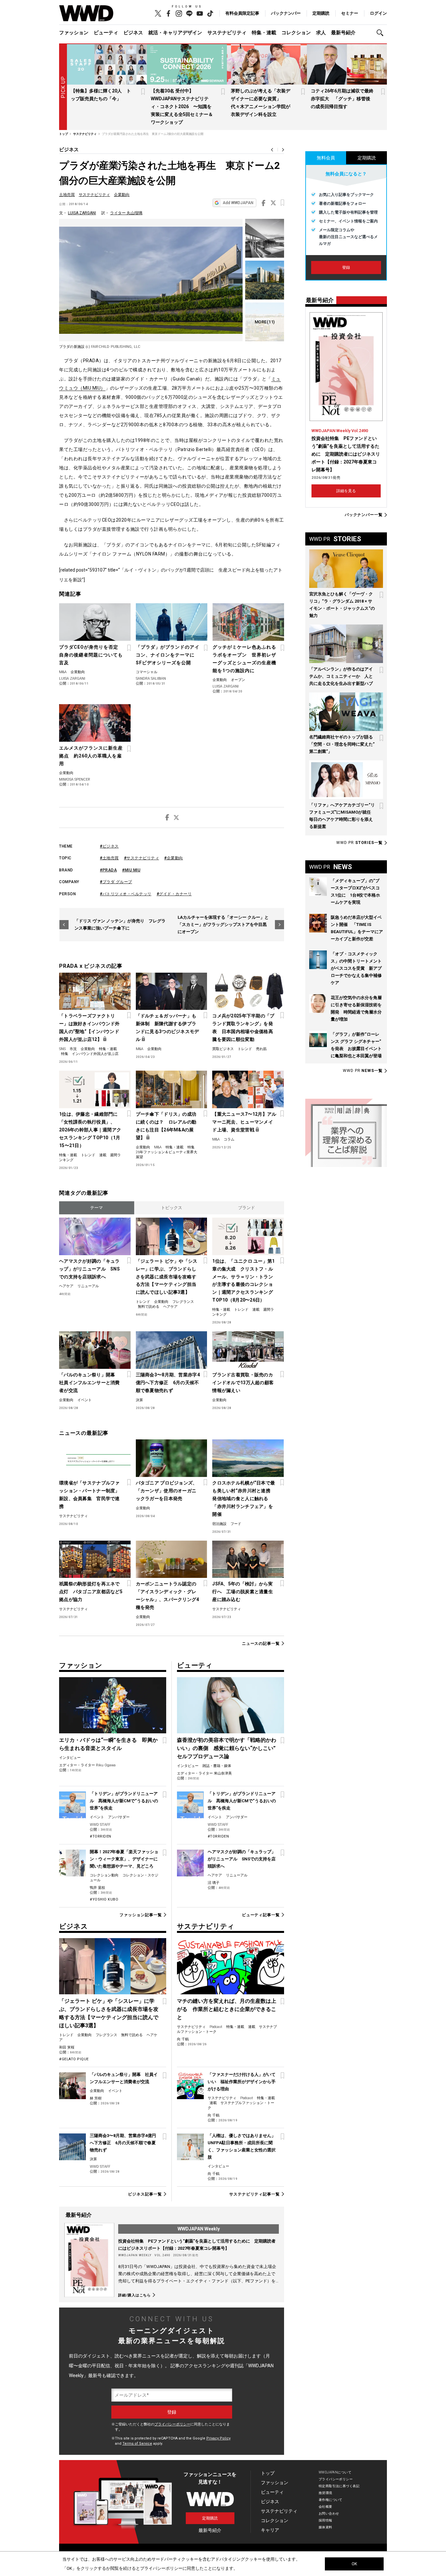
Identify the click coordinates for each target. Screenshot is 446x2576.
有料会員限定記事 (242, 13)
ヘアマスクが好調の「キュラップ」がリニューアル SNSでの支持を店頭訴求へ (89, 1269)
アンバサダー (119, 1817)
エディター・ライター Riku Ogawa (87, 1765)
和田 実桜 (67, 2047)
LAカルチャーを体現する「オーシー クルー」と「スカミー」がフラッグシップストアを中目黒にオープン (223, 924)
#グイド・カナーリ (174, 894)
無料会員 (326, 158)
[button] (382, 33)
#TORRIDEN (101, 1836)
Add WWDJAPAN (238, 203)
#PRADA (108, 870)
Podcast (216, 2027)
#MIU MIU (131, 870)
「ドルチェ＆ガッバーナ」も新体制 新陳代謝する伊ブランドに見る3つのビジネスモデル (167, 1028)
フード (236, 1524)
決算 (139, 1400)
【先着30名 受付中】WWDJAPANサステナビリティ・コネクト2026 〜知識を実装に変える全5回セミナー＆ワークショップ (182, 106)
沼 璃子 (214, 1883)
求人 (321, 33)
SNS (62, 1049)
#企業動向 (174, 858)
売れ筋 (261, 1049)
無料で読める (149, 1307)
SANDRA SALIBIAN (151, 679)
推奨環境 (326, 2493)
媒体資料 (326, 2527)
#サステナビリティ (142, 858)
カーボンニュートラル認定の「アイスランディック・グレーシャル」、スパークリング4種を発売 (167, 1596)
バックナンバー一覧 (364, 515)
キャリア (270, 2530)
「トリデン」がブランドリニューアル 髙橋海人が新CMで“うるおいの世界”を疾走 (124, 1801)
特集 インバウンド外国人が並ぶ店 (90, 1054)
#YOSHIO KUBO (104, 1899)
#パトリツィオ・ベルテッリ (126, 894)
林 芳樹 (96, 2098)
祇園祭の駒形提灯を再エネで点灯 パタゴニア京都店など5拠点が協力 (91, 1592)
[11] (265, 322)
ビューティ (106, 33)
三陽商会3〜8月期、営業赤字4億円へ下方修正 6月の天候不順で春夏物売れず (168, 1383)
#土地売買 (109, 858)
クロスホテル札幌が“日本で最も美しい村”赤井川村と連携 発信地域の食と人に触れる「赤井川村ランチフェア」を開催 (244, 1499)
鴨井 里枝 (97, 1888)
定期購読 (321, 13)
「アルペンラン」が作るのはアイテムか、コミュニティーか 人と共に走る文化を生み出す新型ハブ (341, 676)
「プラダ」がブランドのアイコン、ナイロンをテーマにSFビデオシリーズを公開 (168, 655)
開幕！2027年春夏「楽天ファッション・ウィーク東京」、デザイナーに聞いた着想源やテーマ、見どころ (124, 1859)
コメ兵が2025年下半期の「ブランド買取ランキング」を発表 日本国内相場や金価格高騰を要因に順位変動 (243, 1028)
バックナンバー (286, 13)
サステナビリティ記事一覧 (255, 2194)
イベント (85, 1400)
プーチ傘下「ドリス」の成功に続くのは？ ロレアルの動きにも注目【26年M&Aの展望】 (166, 1126)
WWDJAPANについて (335, 2472)
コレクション (296, 33)
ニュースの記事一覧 (261, 1643)
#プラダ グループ (116, 882)
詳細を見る (346, 491)
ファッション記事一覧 (141, 1915)
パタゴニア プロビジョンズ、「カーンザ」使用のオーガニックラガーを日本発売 (167, 1491)
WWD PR (359, 843)
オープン (238, 680)
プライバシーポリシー (172, 2424)
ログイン (378, 13)
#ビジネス (109, 846)
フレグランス (183, 1302)
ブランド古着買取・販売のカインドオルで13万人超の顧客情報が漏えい (243, 1383)
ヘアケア (66, 1286)
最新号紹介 (343, 33)
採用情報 (326, 2520)
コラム (229, 1139)
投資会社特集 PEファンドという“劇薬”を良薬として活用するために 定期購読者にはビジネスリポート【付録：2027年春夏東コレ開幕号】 (346, 454)
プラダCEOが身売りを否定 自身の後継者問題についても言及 (91, 655)
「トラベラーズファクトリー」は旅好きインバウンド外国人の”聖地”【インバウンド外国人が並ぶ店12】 (89, 1028)
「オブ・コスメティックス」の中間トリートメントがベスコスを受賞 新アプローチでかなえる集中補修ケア (356, 968)
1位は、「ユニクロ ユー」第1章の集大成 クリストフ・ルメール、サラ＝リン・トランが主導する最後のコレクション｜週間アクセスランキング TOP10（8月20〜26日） (243, 1281)
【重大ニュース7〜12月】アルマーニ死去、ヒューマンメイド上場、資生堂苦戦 (244, 1122)
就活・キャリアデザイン (175, 33)
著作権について (331, 2500)
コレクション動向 (104, 1875)
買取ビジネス (223, 1049)
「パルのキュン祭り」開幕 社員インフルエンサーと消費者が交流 (89, 1383)
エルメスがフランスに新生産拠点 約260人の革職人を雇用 (91, 756)
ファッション (74, 33)
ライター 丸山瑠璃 (126, 213)
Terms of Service (137, 2444)
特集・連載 (264, 33)
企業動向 (122, 195)
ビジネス (133, 33)
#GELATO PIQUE (74, 2059)
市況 (73, 1049)
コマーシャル (147, 672)
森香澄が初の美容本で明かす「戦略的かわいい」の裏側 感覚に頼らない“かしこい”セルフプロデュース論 (227, 1748)
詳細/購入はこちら (135, 2295)
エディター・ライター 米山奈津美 (204, 1773)
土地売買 (67, 195)
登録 (346, 267)
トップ (268, 2473)
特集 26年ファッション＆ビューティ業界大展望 (167, 1152)
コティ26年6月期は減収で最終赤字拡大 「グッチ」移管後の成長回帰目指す (342, 99)
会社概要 (326, 2507)
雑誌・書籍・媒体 (217, 1766)
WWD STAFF (100, 1825)
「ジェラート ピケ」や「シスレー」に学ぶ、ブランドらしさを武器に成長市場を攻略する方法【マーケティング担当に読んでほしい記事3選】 (167, 1277)
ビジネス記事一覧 (145, 2194)
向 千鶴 (183, 2039)
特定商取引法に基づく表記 (339, 2486)
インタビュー (70, 1758)
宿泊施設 (219, 1524)
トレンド (245, 1049)
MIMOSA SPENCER (75, 779)
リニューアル (88, 1286)
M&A (63, 672)
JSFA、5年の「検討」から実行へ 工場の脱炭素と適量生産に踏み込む (243, 1592)
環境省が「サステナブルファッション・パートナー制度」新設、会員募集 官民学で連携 (89, 1495)
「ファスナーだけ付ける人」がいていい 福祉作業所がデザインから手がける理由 (242, 2082)
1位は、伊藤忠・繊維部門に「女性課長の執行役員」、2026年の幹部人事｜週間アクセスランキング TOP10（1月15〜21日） (90, 1130)
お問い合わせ (329, 2513)
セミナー (350, 13)
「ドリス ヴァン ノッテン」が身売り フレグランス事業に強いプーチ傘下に (120, 924)
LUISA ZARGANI (82, 213)
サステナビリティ (227, 33)
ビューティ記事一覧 (261, 1915)
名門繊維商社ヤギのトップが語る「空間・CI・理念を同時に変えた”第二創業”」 (342, 744)
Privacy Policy (218, 2438)
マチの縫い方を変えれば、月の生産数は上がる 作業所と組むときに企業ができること (227, 2009)
